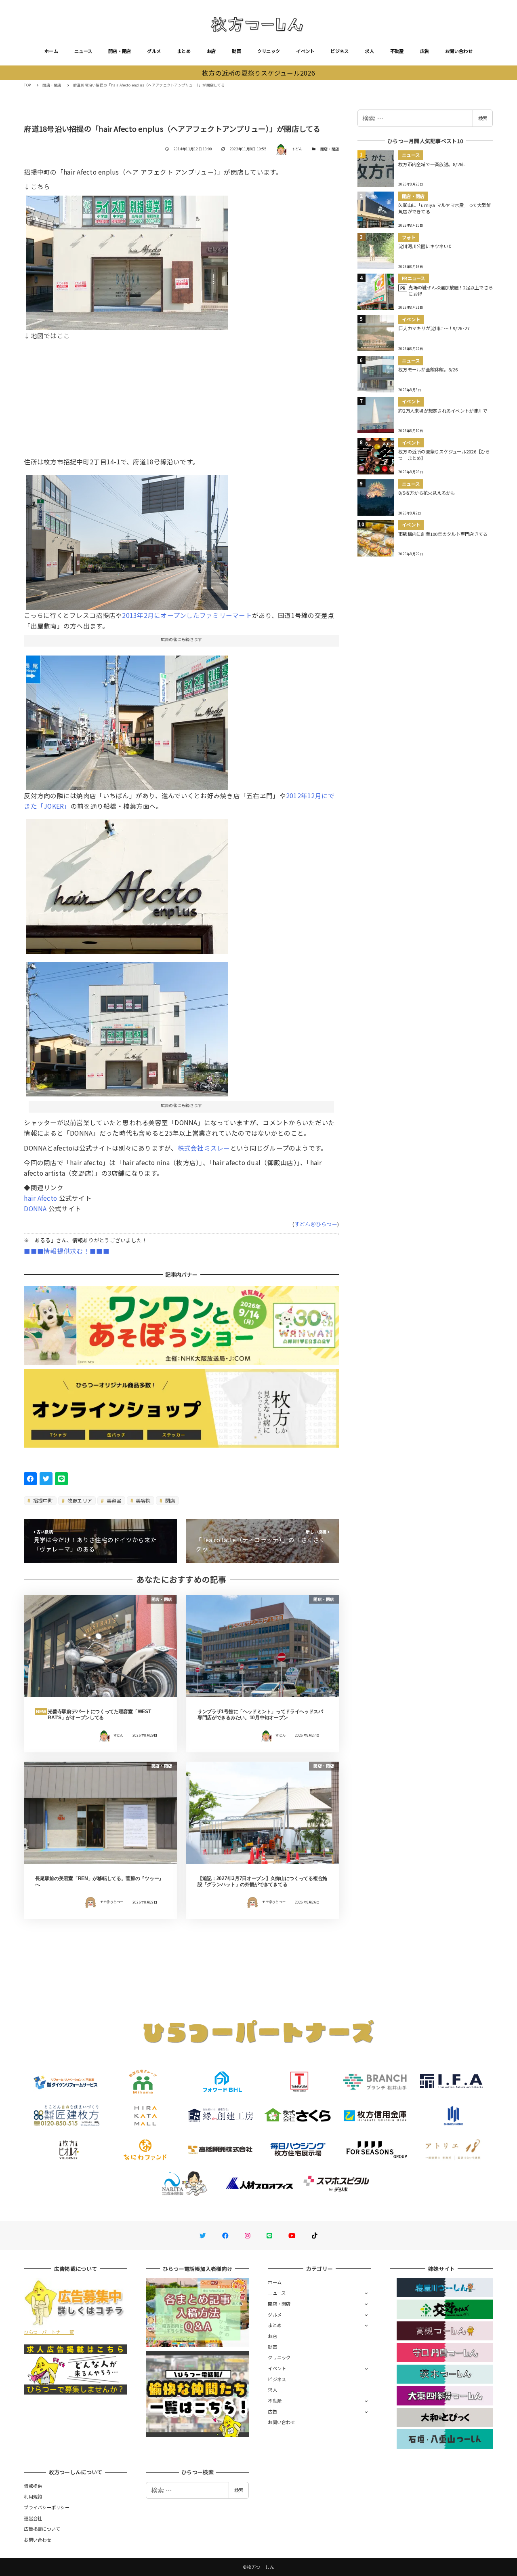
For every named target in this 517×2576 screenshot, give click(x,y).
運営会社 (33, 2518)
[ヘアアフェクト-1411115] (127, 883)
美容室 (113, 1500)
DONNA (35, 1208)
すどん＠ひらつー (316, 1224)
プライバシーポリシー (47, 2507)
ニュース (83, 51)
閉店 (170, 1500)
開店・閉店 (120, 51)
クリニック (269, 51)
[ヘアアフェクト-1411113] (127, 1026)
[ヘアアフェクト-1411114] (127, 539)
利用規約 (33, 2496)
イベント (305, 51)
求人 (369, 51)
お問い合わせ (459, 51)
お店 (211, 51)
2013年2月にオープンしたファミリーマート (187, 615)
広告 (425, 51)
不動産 (397, 51)
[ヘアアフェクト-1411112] (127, 260)
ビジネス (339, 51)
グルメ (154, 51)
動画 (236, 51)
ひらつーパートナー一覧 (49, 2332)
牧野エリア (79, 1500)
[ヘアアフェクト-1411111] (127, 719)
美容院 (143, 1500)
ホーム (51, 51)
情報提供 (33, 2486)
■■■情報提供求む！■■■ (66, 1251)
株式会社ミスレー (204, 1148)
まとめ (184, 51)
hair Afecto (40, 1198)
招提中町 (42, 1500)
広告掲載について (42, 2529)
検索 (483, 118)
